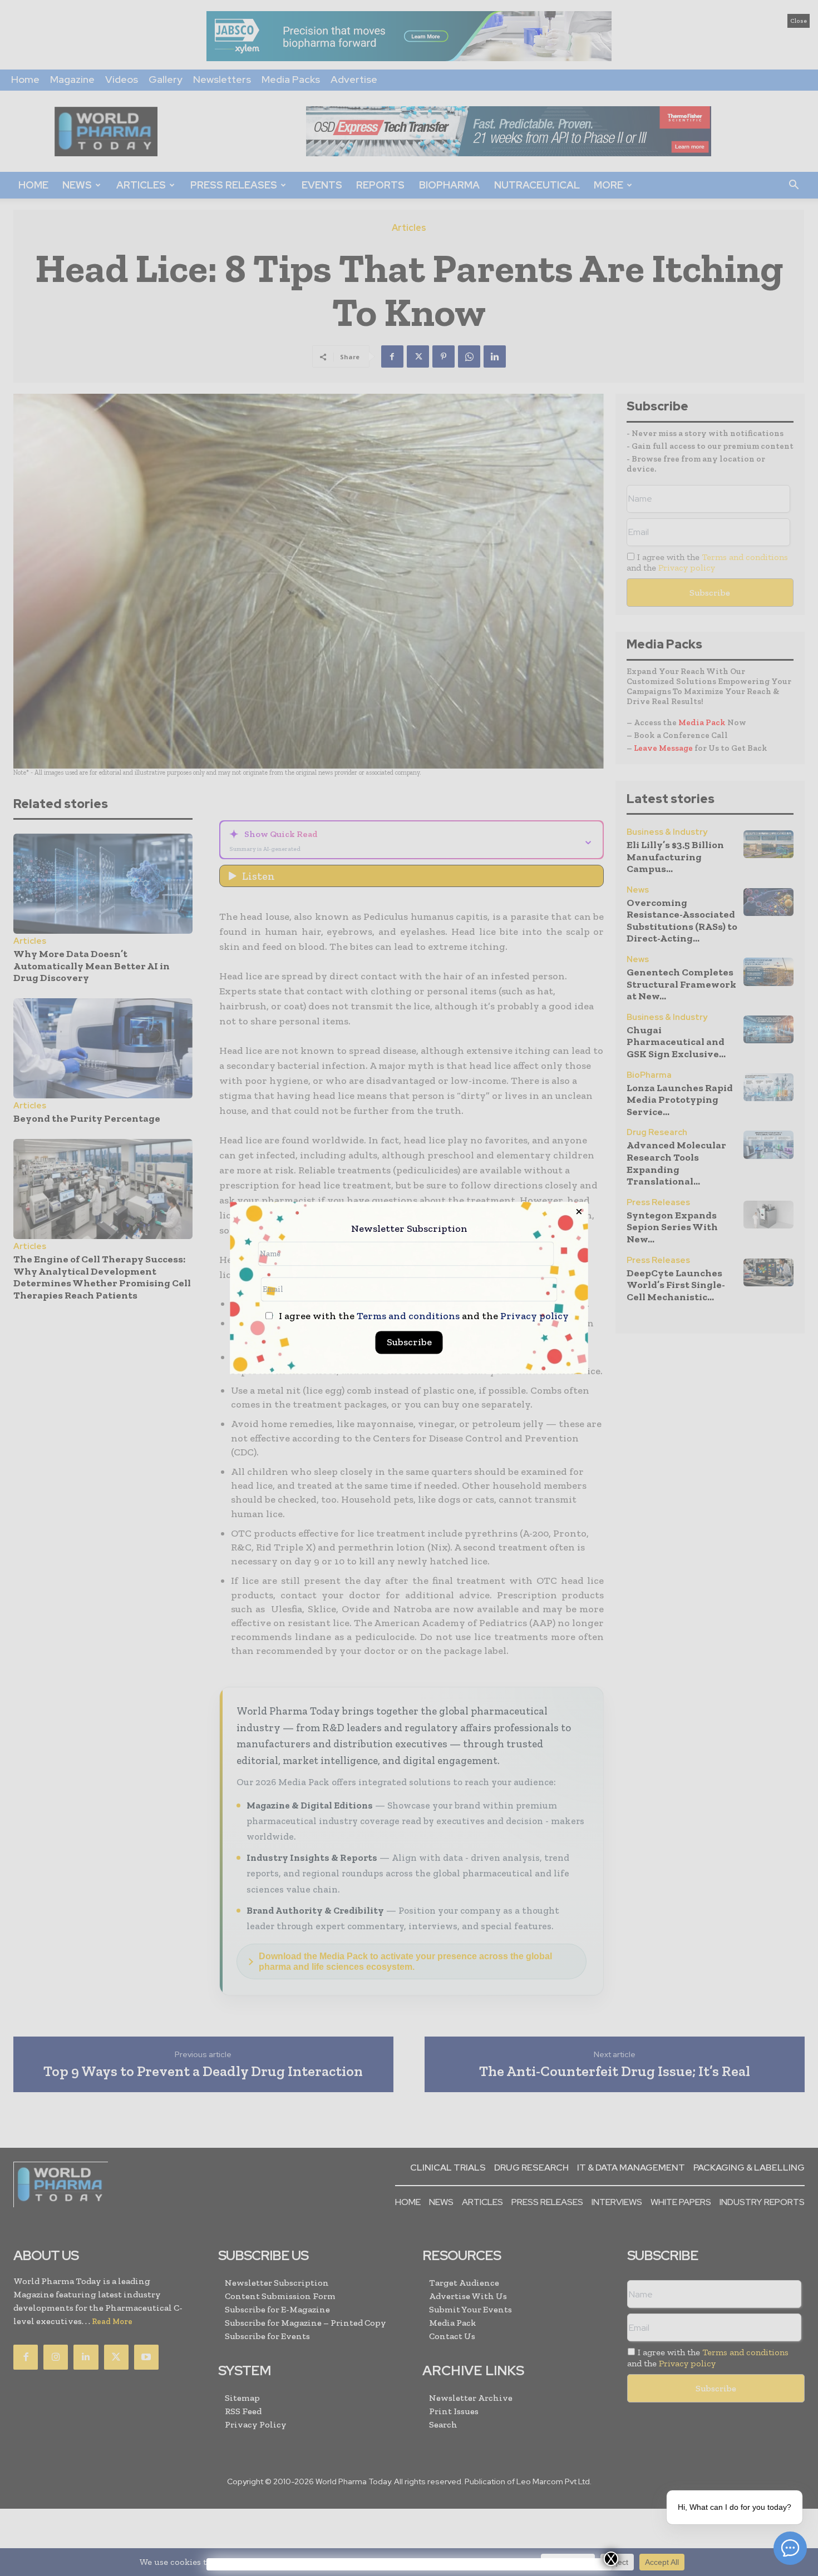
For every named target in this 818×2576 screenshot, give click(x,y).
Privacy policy (534, 1316)
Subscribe (409, 1343)
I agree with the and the (423, 1317)
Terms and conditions (408, 1316)
